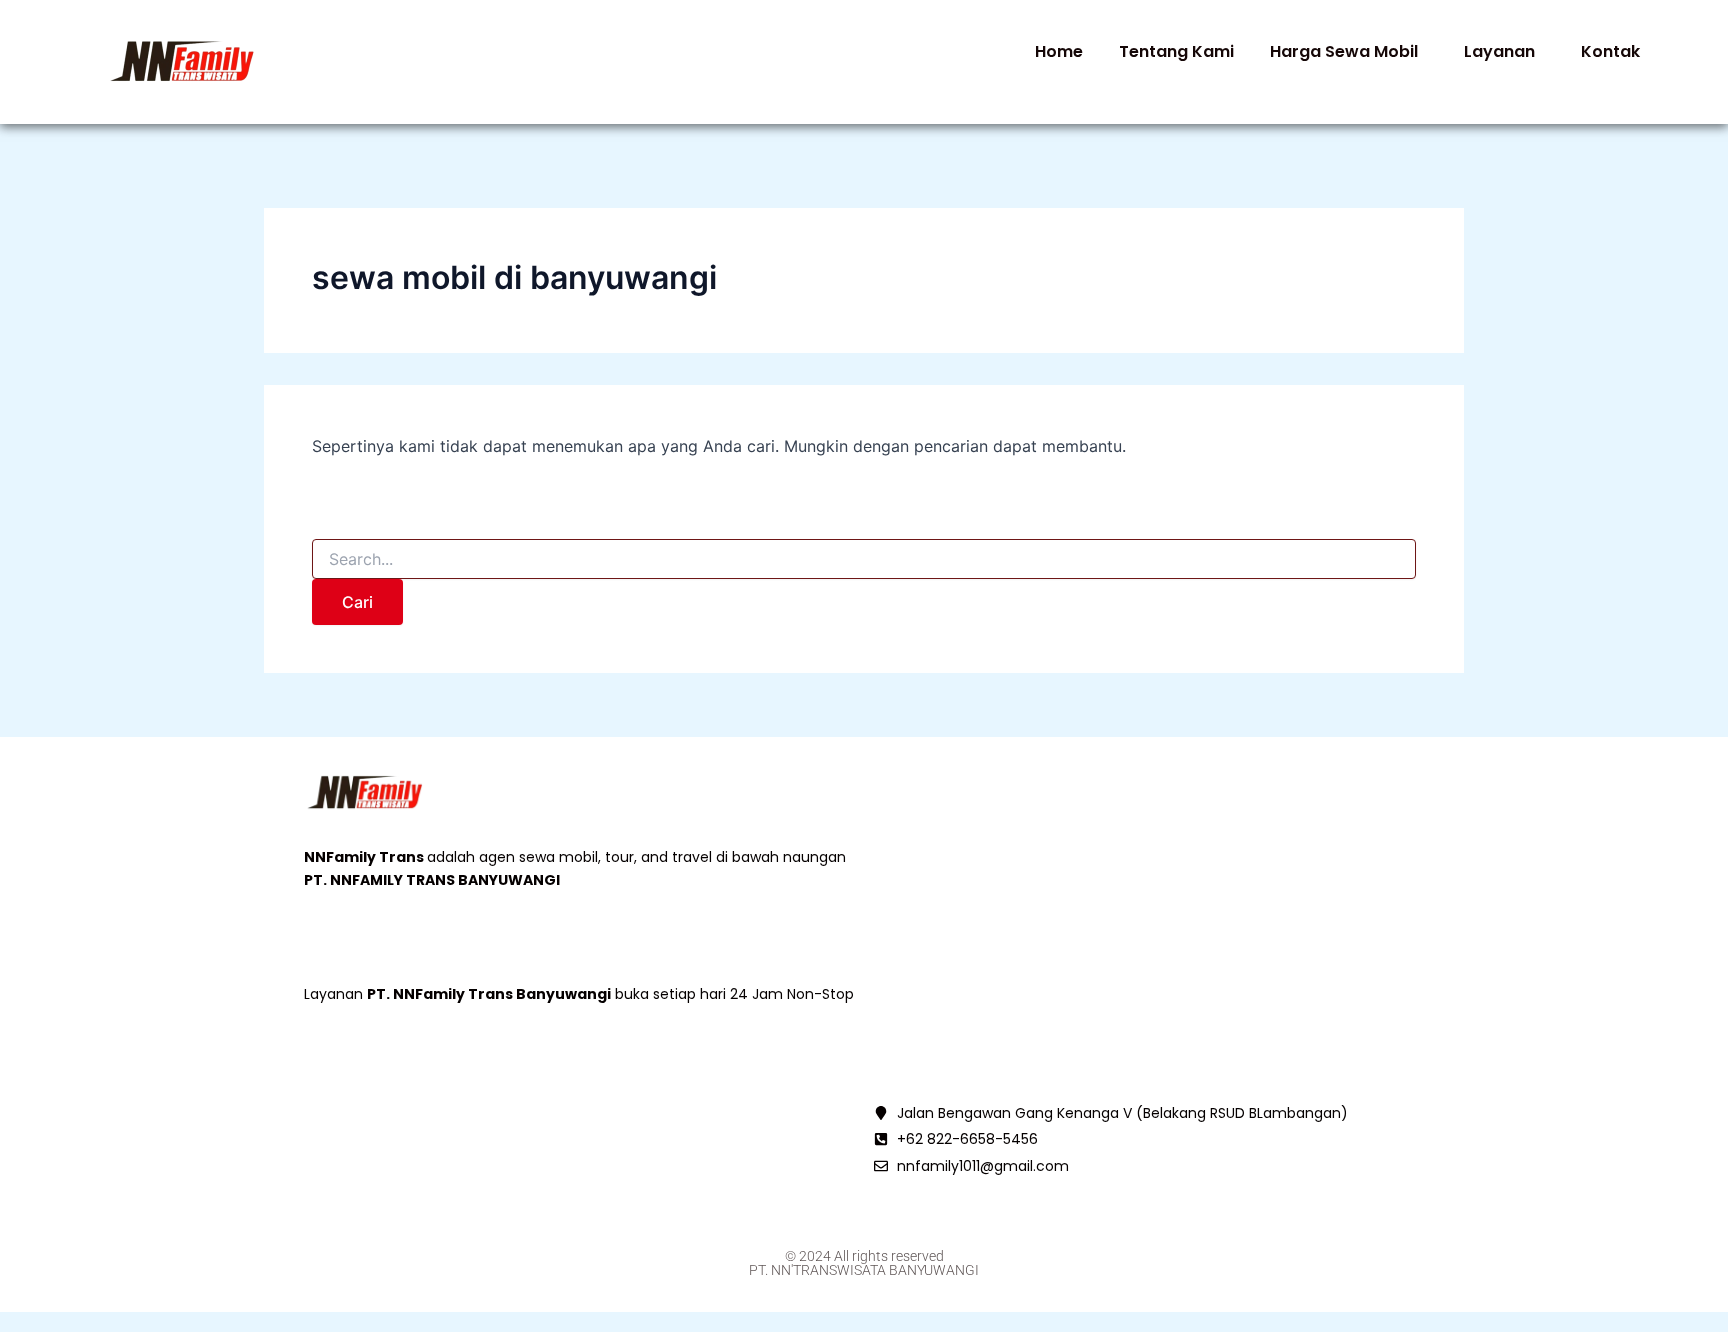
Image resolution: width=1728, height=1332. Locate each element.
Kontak (1610, 51)
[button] (1349, 52)
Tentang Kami (1176, 51)
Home (1059, 51)
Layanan (1499, 51)
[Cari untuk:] (864, 559)
